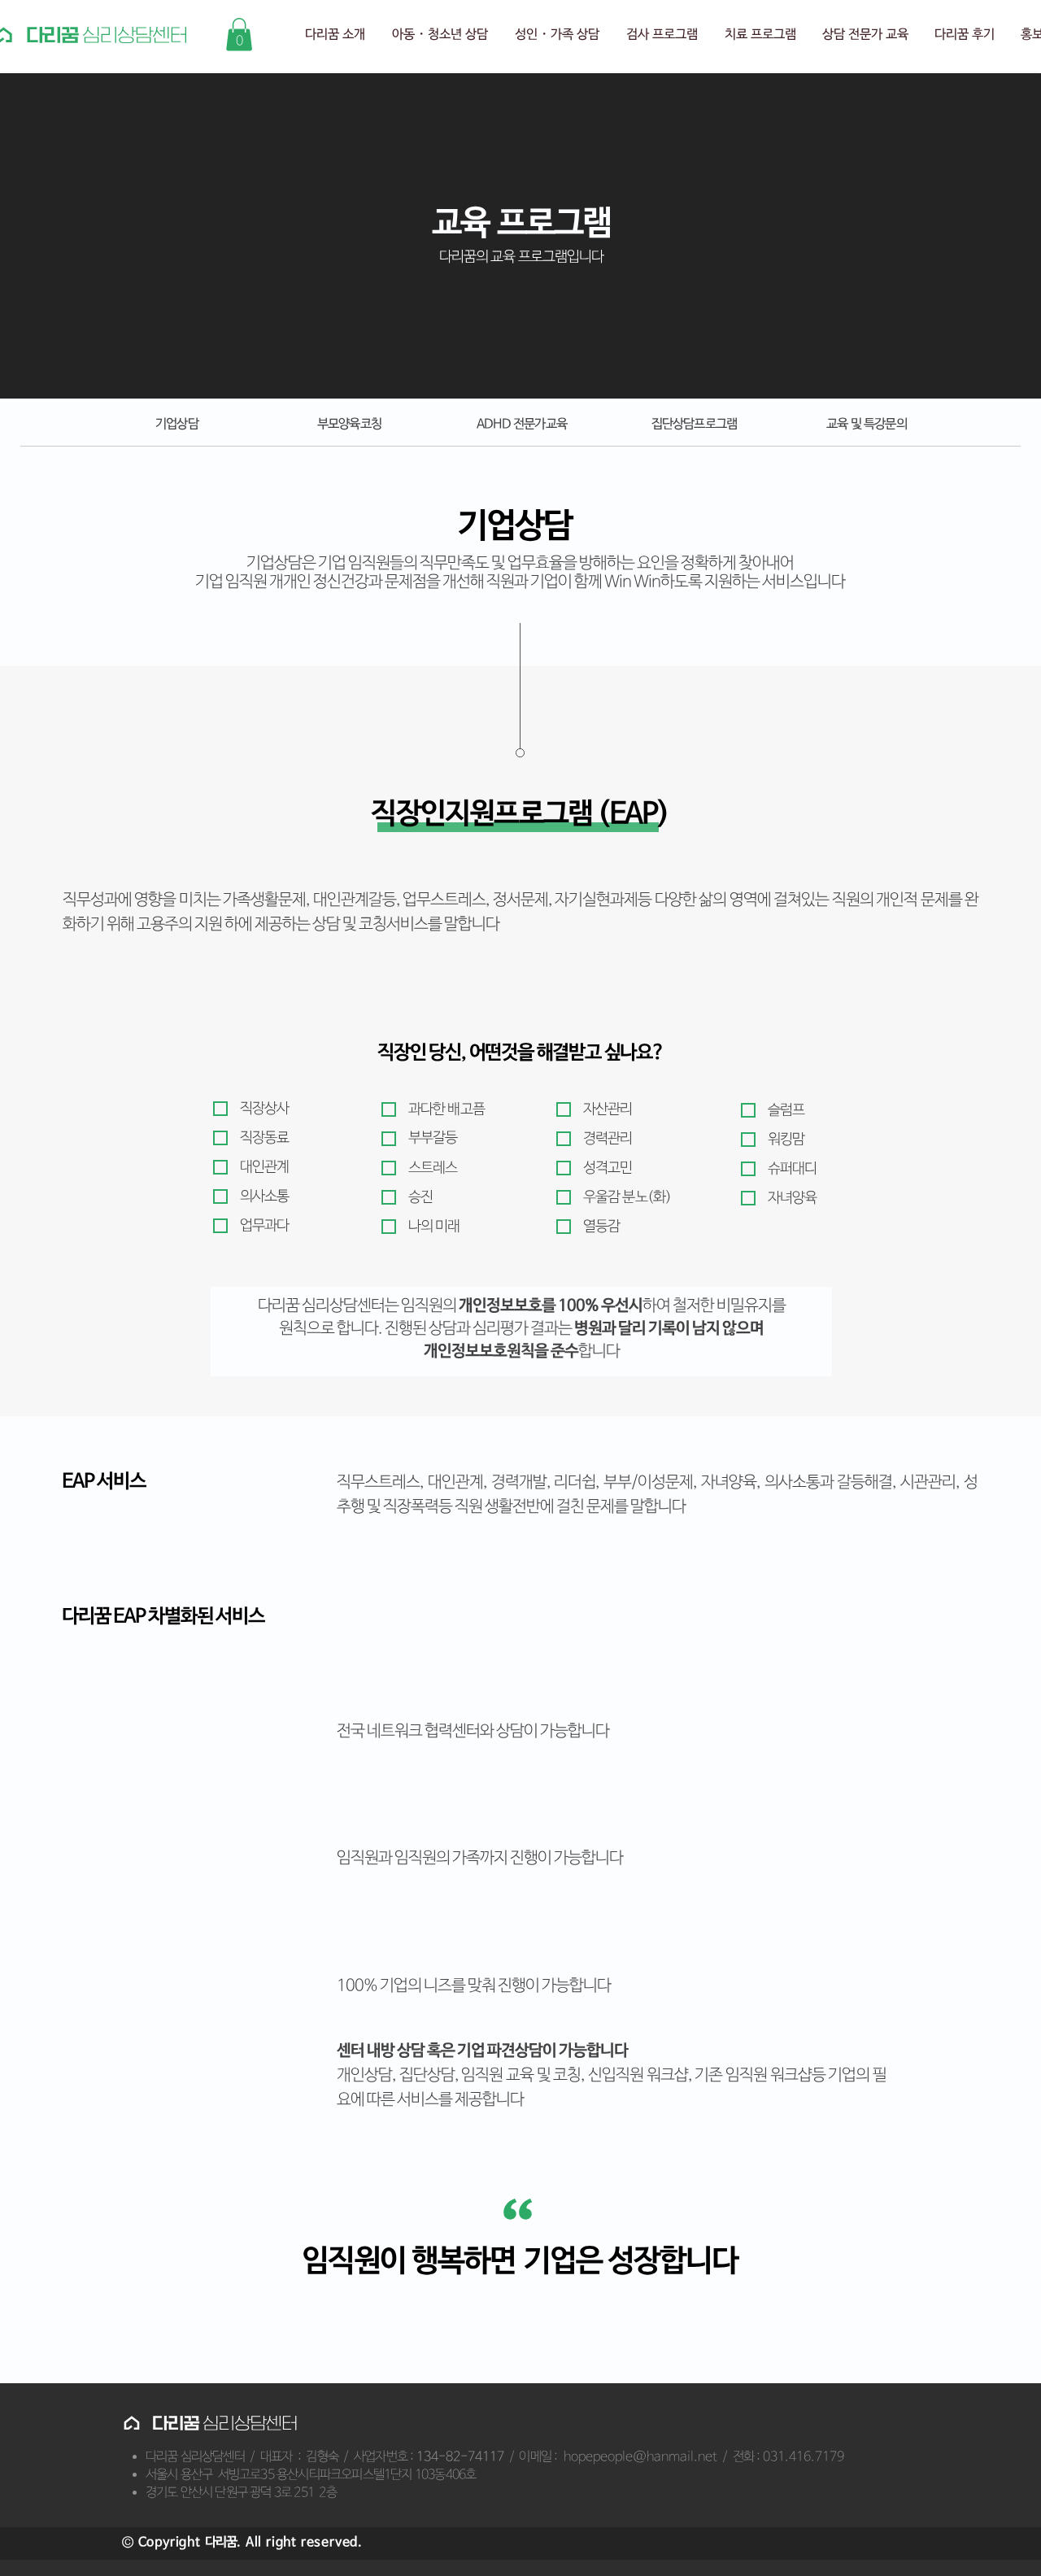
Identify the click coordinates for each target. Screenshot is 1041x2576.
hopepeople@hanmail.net (640, 2457)
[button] (239, 35)
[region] (865, 429)
